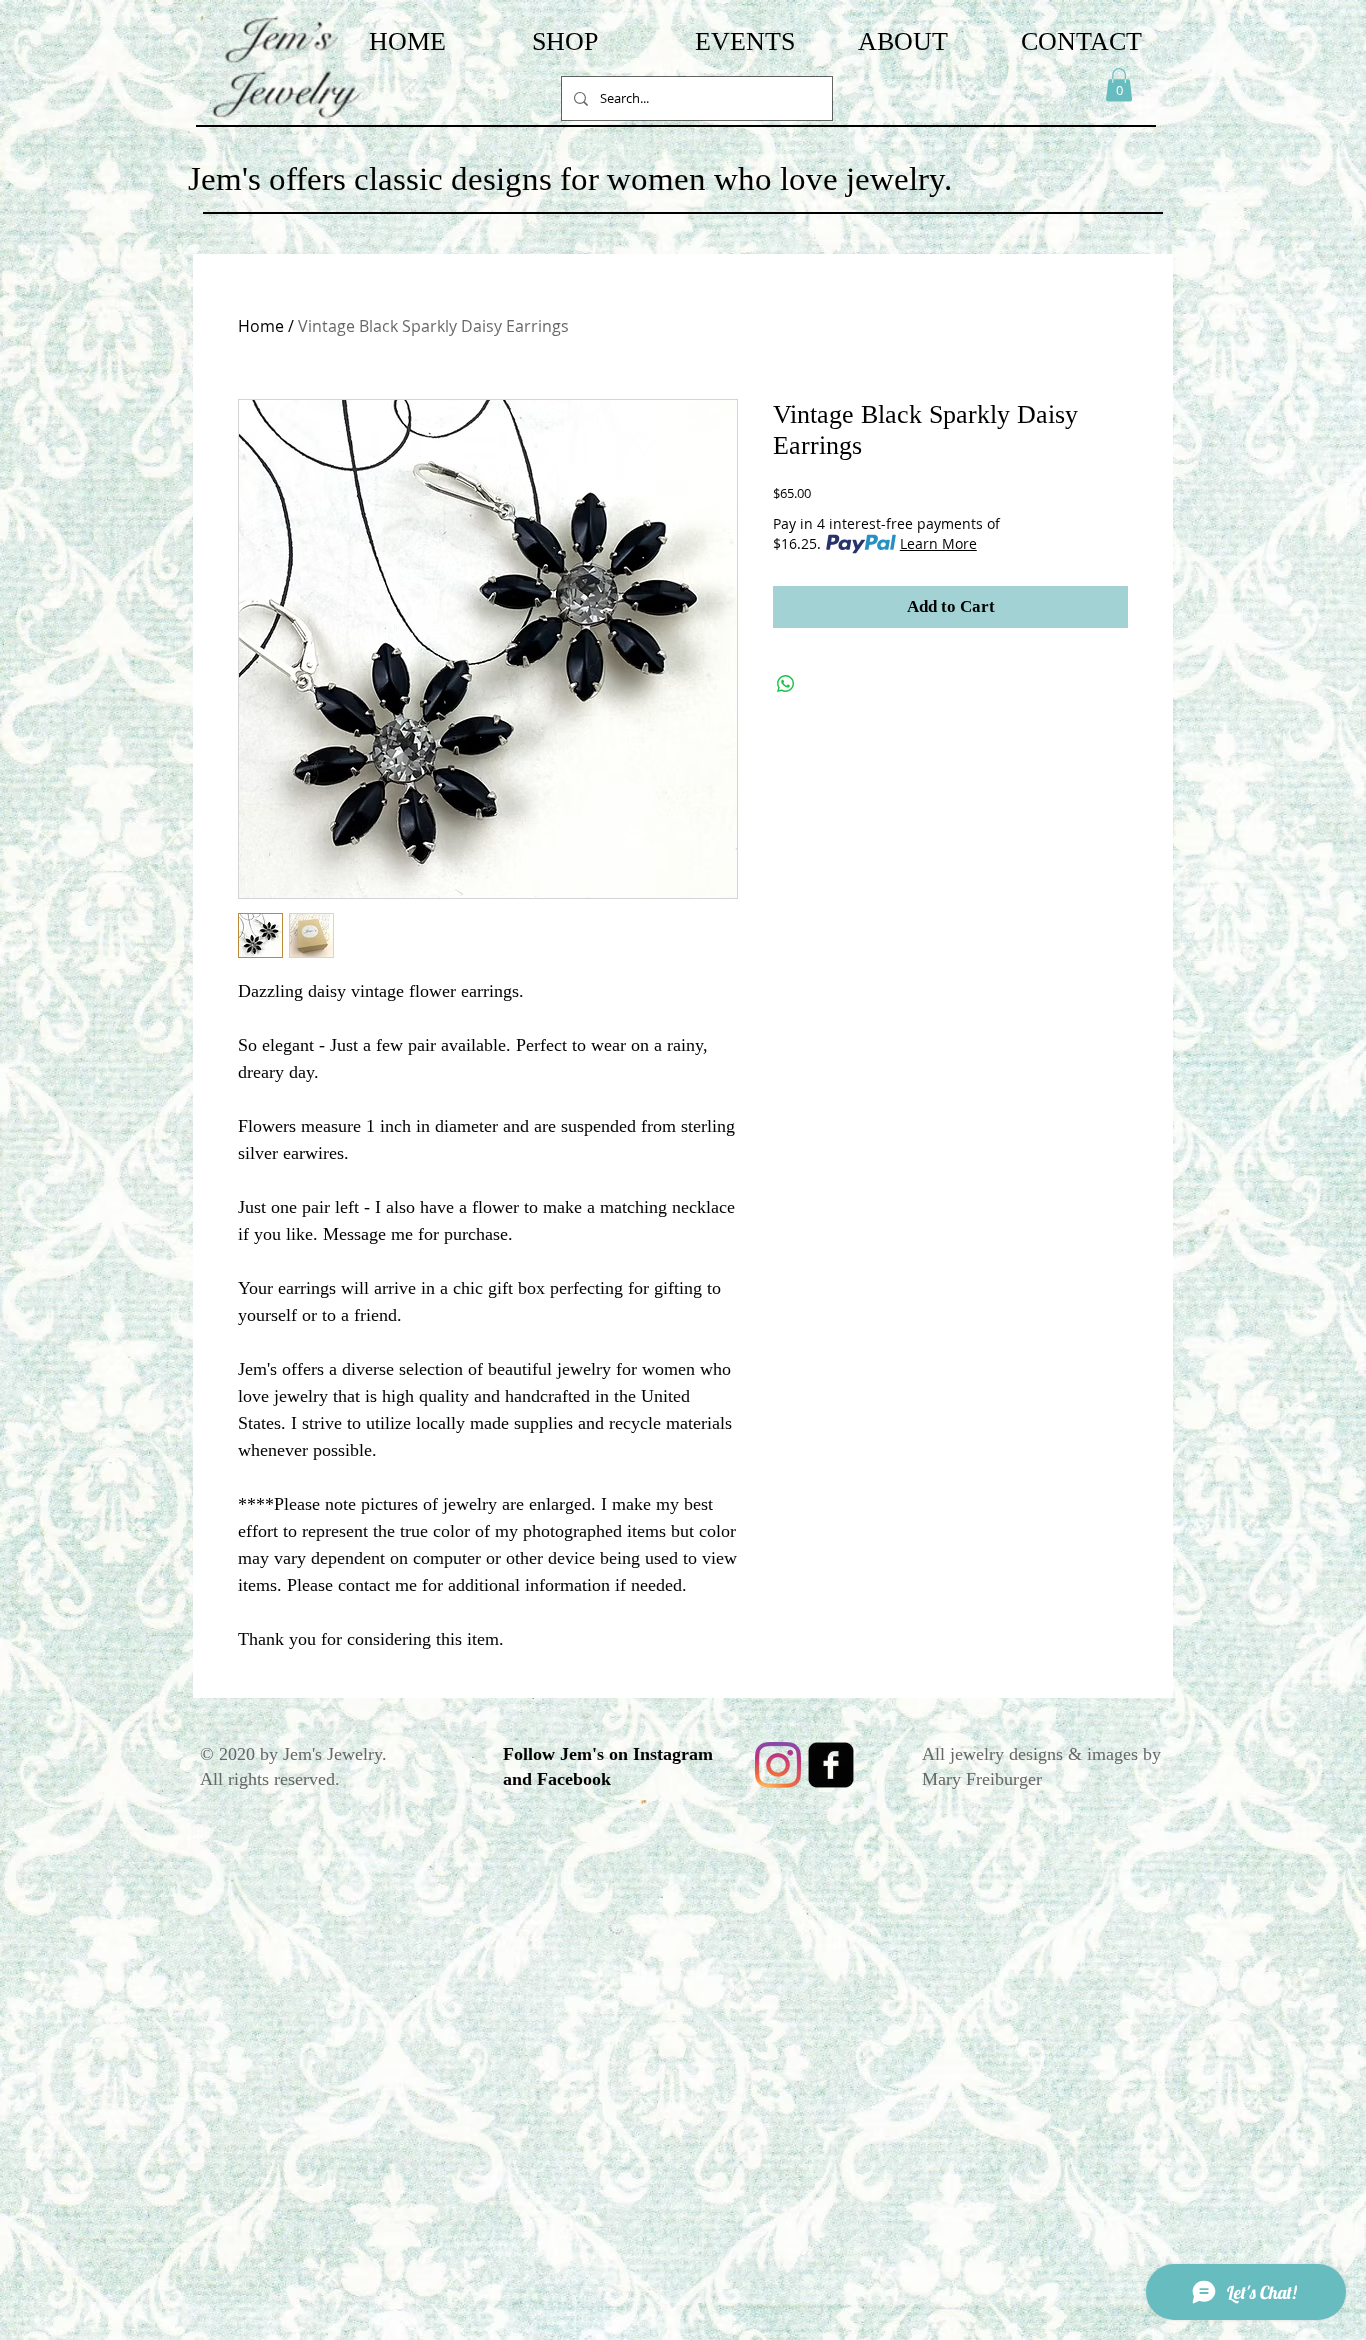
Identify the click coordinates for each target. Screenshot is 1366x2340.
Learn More (938, 543)
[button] (1119, 84)
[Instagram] (778, 1765)
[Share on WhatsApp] (786, 684)
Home (261, 326)
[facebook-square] (831, 1765)
